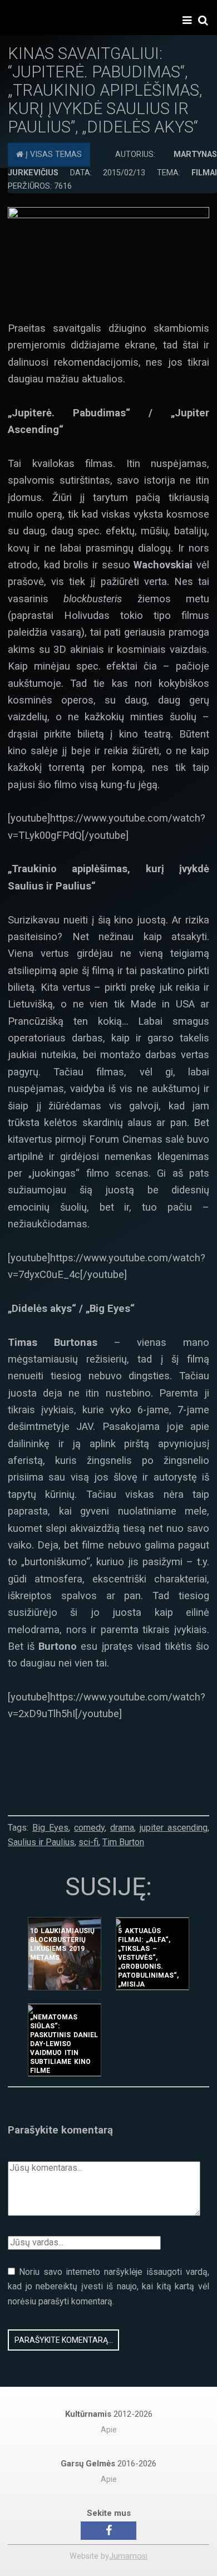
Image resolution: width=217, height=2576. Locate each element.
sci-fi (88, 1842)
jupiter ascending (174, 1828)
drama (122, 1828)
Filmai (204, 173)
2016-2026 (108, 2464)
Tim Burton (123, 1842)
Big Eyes (50, 1828)
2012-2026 (109, 2414)
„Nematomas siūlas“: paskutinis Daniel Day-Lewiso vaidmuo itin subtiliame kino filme (64, 2044)
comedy (89, 1828)
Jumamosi (128, 2556)
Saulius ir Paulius (41, 1842)
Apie (109, 2430)
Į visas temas (53, 154)
